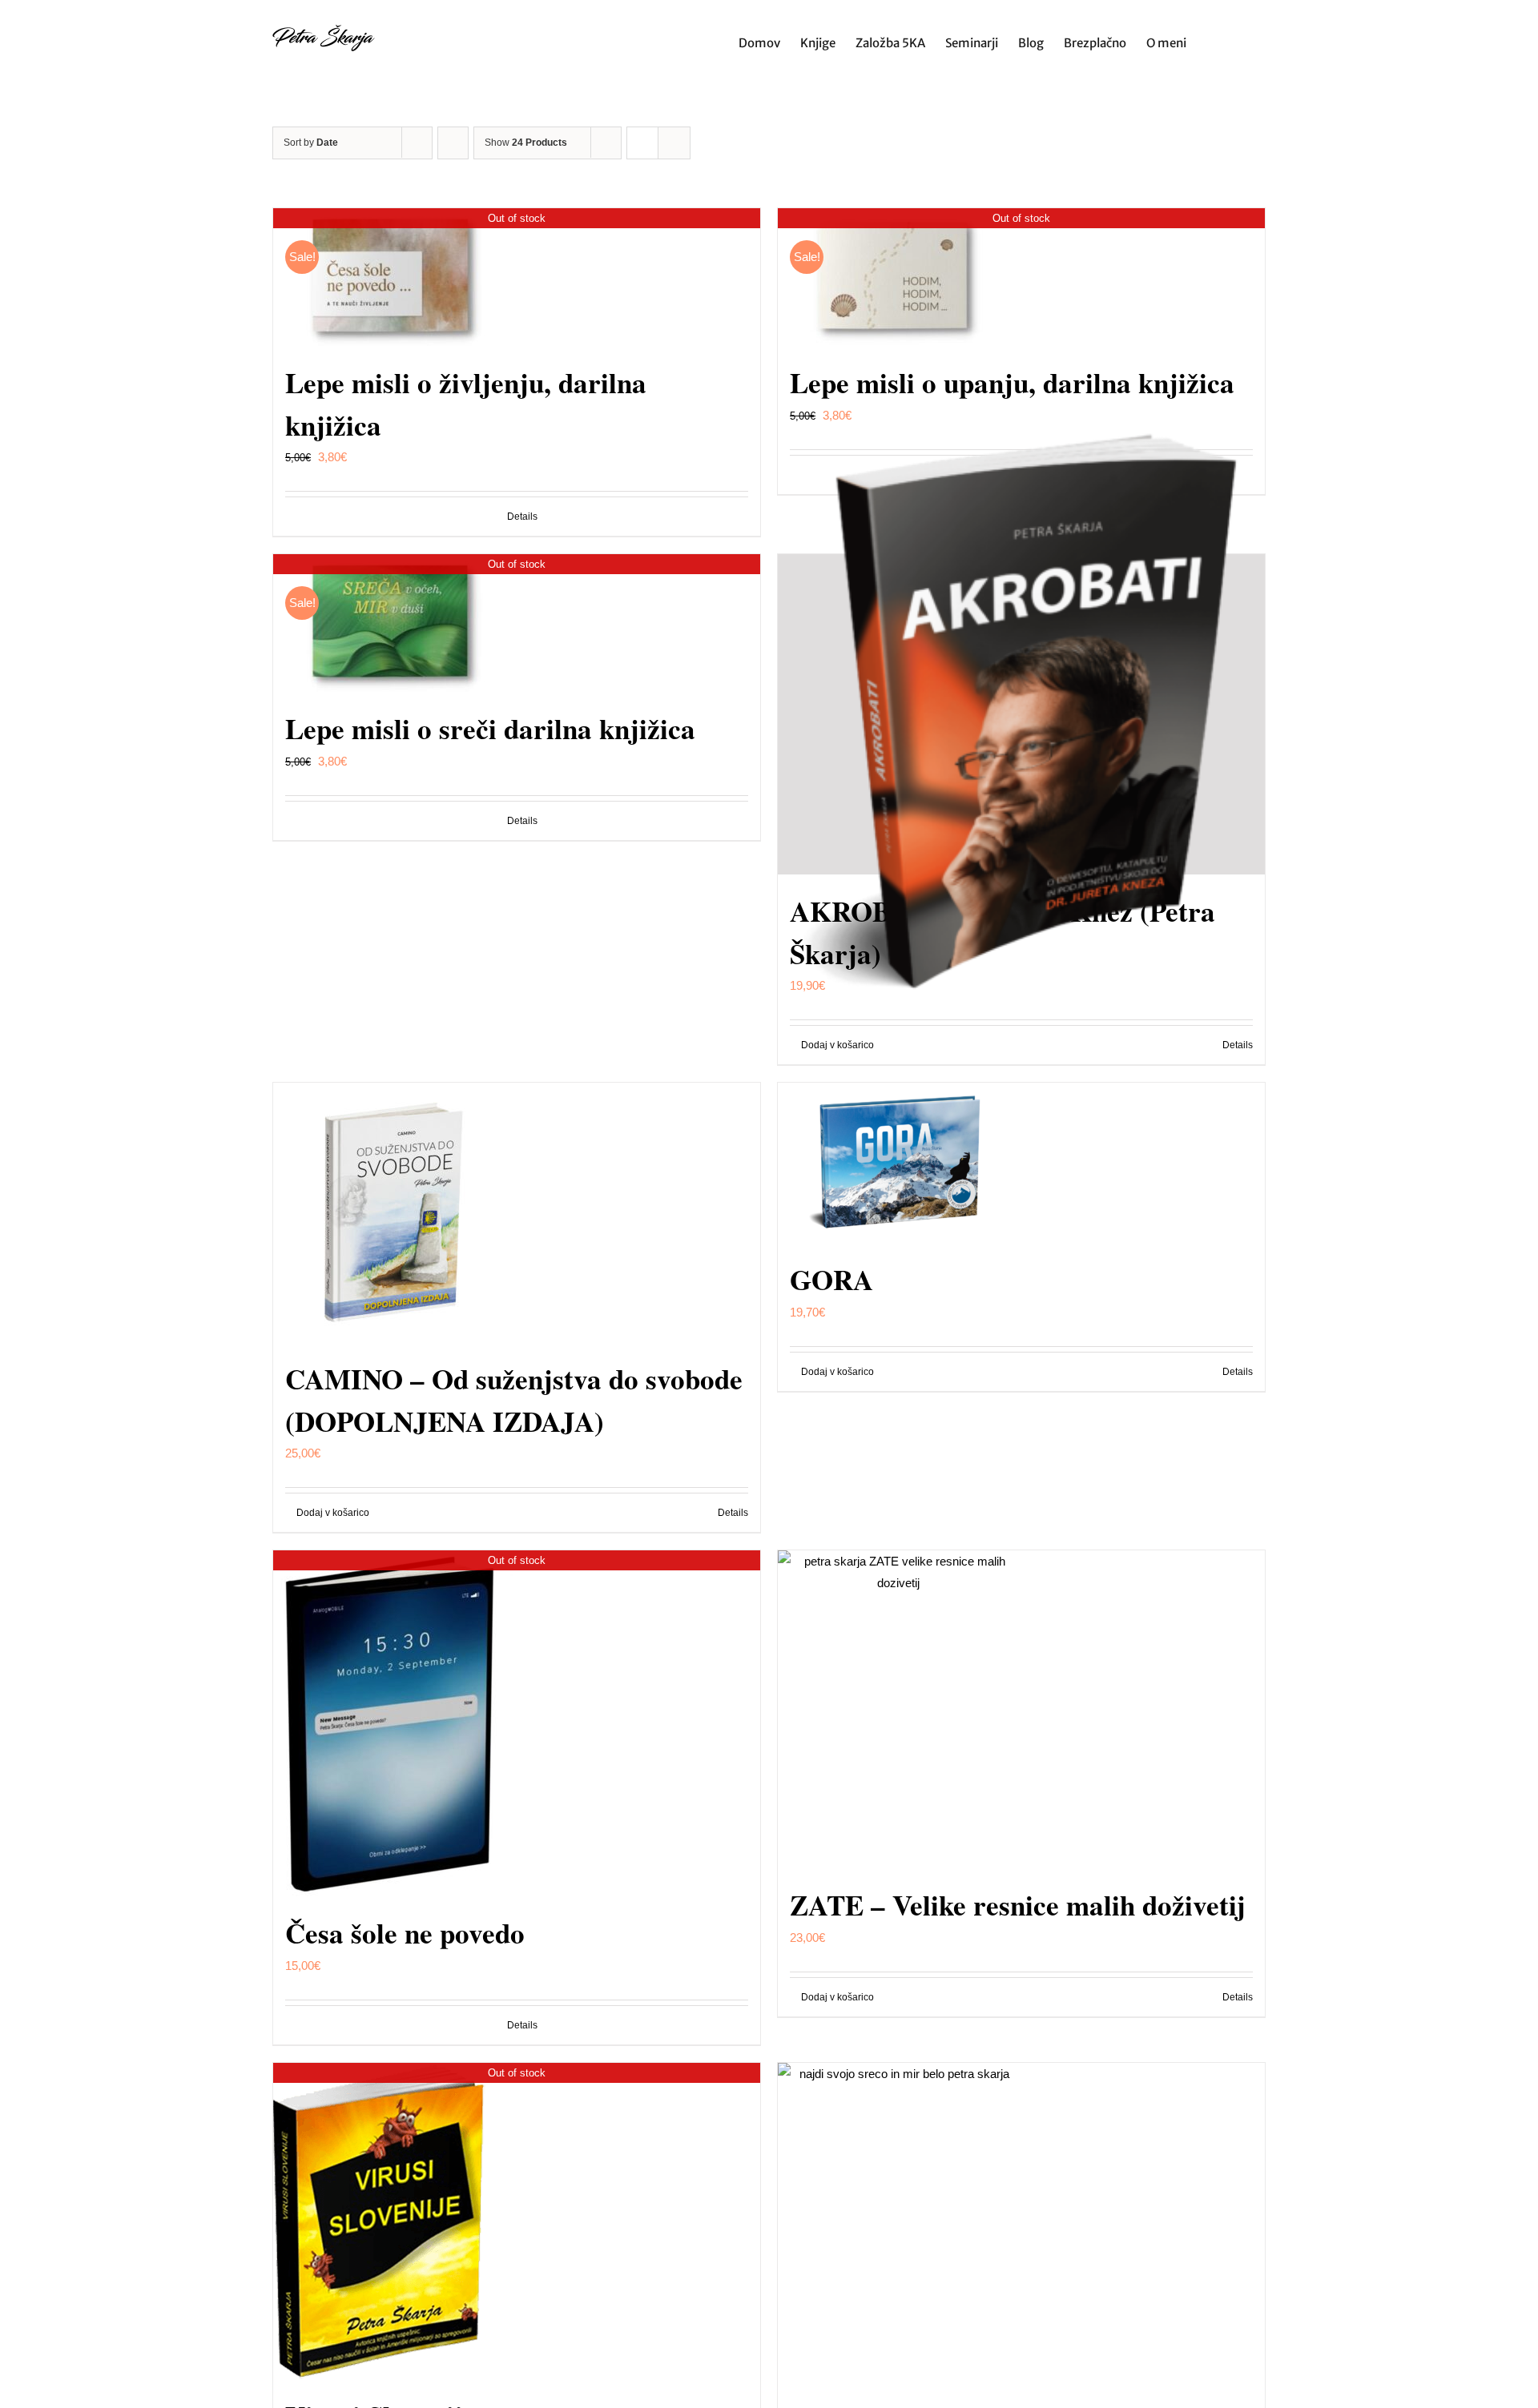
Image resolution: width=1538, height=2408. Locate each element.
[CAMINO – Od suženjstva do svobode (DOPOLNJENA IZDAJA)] (517, 1212)
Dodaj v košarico (333, 1513)
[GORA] (1021, 1163)
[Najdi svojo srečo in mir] (1021, 2231)
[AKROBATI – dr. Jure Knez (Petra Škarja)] (1021, 714)
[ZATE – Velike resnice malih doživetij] (1021, 1709)
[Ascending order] (453, 143)
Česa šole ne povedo (405, 1933)
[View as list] (674, 143)
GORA (831, 1279)
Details (522, 517)
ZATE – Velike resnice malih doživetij (1018, 1905)
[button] (1241, 41)
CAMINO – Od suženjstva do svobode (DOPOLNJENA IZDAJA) (514, 1400)
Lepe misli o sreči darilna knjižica (490, 728)
